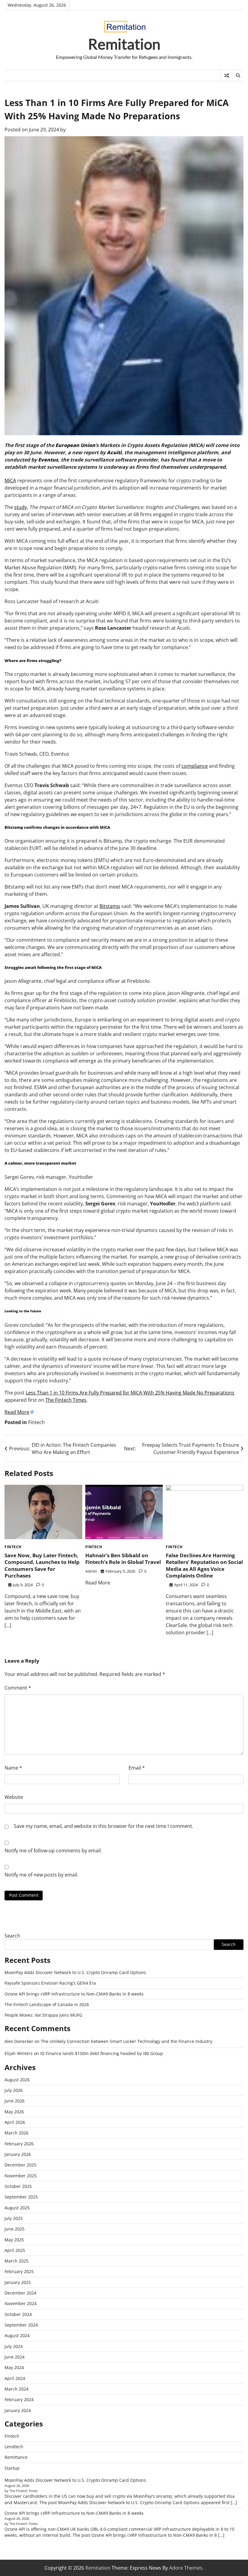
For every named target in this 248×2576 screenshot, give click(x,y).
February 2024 (19, 2400)
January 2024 (18, 2410)
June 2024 (15, 2357)
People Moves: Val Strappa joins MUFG (43, 2015)
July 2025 (14, 2218)
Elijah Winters (19, 2053)
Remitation (124, 44)
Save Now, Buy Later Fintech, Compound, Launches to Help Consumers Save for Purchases (42, 1565)
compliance (195, 766)
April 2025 (15, 2250)
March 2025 (16, 2261)
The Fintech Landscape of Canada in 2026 (47, 2005)
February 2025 (19, 2272)
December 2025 (20, 2165)
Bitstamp (110, 906)
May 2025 (14, 2240)
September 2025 (21, 2197)
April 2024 (15, 2378)
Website (14, 1797)
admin (91, 1571)
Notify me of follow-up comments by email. (53, 1851)
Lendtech (14, 2447)
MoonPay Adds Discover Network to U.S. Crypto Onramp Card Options (75, 1973)
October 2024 (18, 2314)
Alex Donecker (19, 2041)
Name (13, 1768)
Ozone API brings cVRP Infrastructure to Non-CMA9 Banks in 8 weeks (74, 1994)
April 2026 (15, 2122)
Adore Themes (186, 2568)
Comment (18, 1688)
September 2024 (21, 2325)
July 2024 (14, 2346)
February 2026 (19, 2144)
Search (12, 1936)
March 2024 (16, 2389)
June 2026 (15, 2101)
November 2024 (21, 2304)
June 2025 (15, 2229)
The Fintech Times (66, 1400)
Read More (17, 1412)
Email (137, 1768)
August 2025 (17, 2208)
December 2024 (20, 2293)
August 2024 (17, 2336)
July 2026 (14, 2090)
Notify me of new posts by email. (41, 1875)
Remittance (16, 2457)
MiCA (10, 481)
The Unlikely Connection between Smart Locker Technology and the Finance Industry (127, 2041)
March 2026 (16, 2133)
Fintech (36, 1422)
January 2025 (18, 2282)
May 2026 (14, 2112)
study (21, 507)
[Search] (238, 76)
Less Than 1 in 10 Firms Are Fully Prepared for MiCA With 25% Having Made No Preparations (130, 1393)
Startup (12, 2468)
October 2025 (18, 2186)
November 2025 (21, 2176)
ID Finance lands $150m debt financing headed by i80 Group (102, 2053)
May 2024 (14, 2368)
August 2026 (17, 2080)
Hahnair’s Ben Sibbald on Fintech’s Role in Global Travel (123, 1559)
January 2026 (18, 2154)
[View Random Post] (226, 76)
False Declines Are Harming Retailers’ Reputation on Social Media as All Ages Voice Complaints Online (204, 1565)
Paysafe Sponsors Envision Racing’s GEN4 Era (50, 1983)
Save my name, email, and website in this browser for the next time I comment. (104, 1826)
